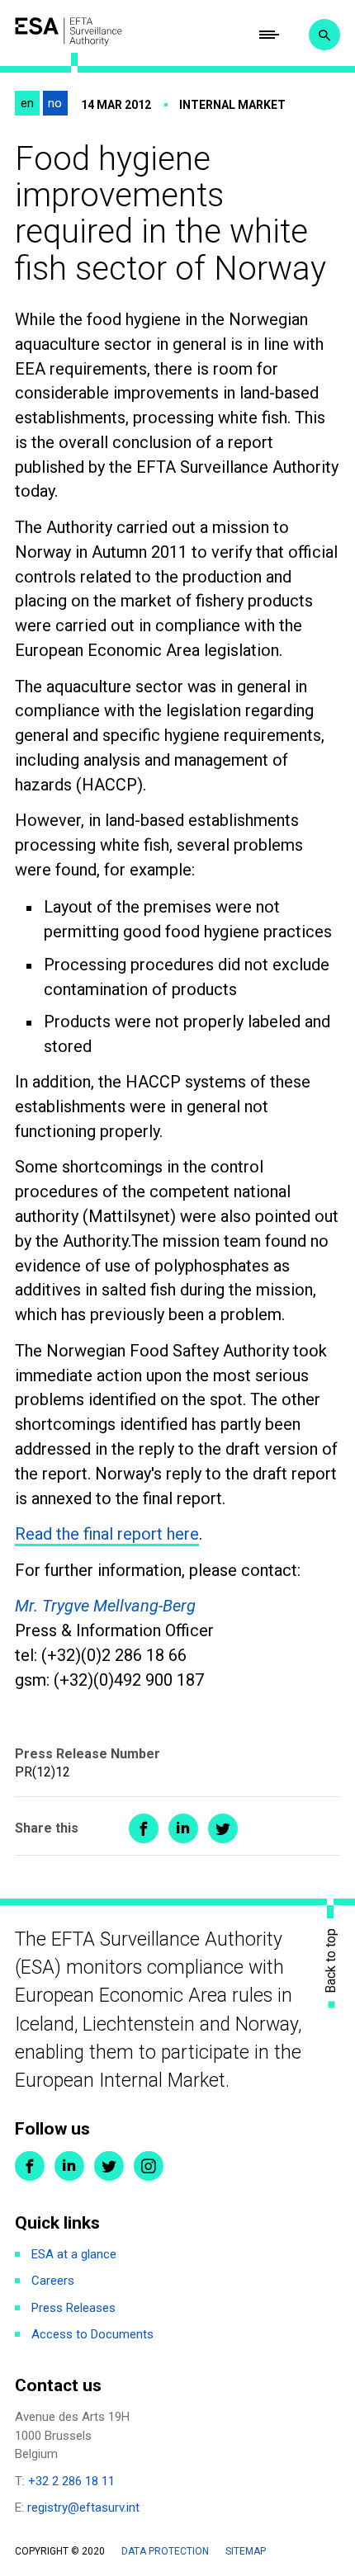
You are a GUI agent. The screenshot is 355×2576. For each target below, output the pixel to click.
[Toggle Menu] (269, 35)
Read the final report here (107, 1534)
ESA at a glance (74, 2254)
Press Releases (73, 2308)
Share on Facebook (144, 1828)
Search (324, 35)
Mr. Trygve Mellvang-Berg (105, 1606)
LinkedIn (69, 2166)
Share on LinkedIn (183, 1828)
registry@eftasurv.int (83, 2508)
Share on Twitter (223, 1828)
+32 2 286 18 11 (71, 2481)
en (27, 103)
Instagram (149, 2166)
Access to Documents (92, 2334)
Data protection (165, 2551)
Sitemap (246, 2551)
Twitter (109, 2166)
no (55, 103)
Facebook (30, 2166)
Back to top (331, 1960)
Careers (53, 2281)
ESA (69, 31)
